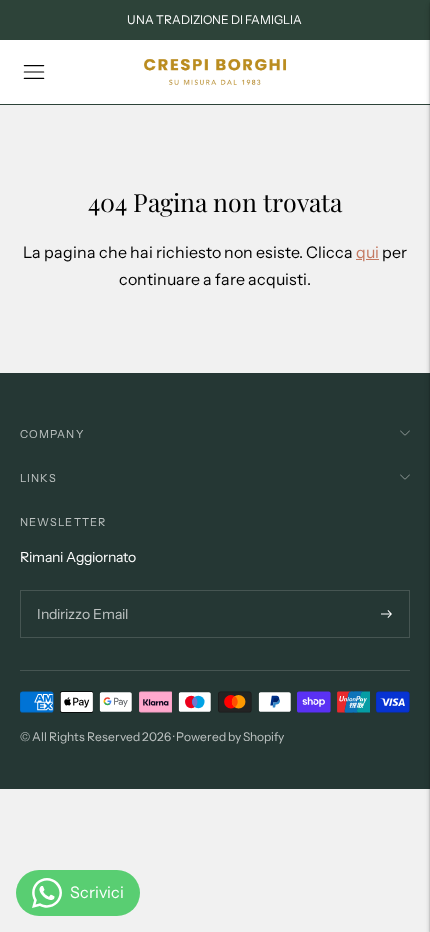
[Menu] (34, 72)
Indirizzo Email (80, 590)
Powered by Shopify (230, 736)
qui (367, 252)
